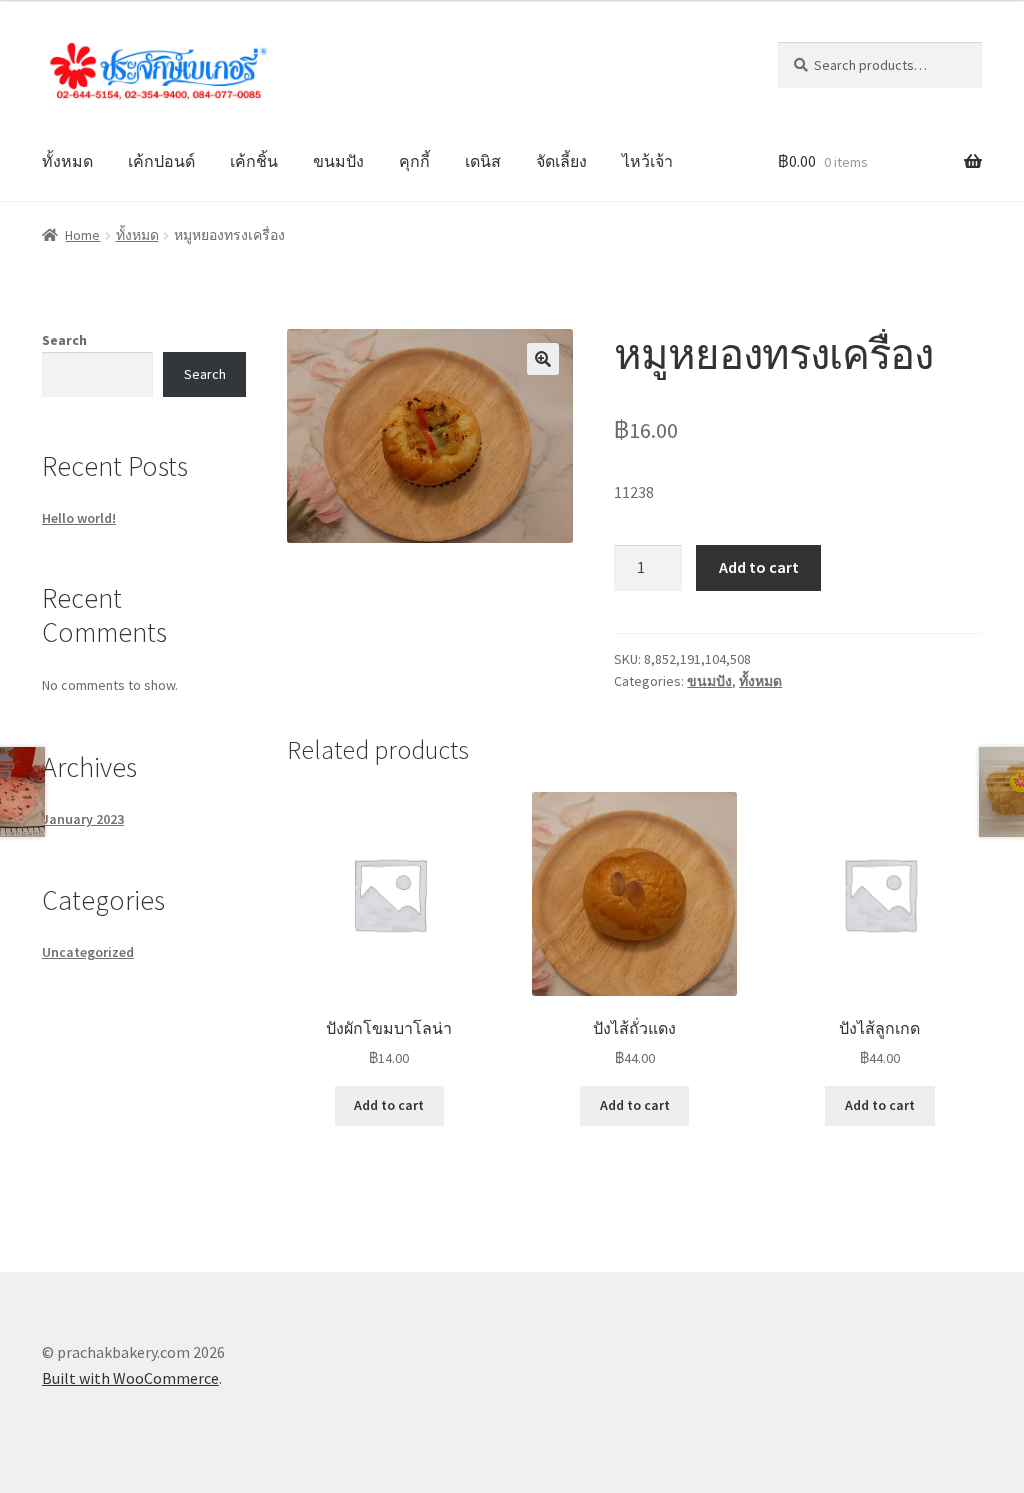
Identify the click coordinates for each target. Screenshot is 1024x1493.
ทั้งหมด (67, 161)
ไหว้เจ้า (647, 161)
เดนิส (483, 161)
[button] (543, 359)
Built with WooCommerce (130, 1378)
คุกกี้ (414, 161)
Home (82, 235)
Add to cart (759, 567)
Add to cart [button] (389, 1105)
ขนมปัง (338, 161)
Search (64, 340)
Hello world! (79, 518)
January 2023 (83, 819)
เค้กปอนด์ (161, 161)
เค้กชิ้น (254, 161)
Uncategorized (88, 952)
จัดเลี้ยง (561, 161)
